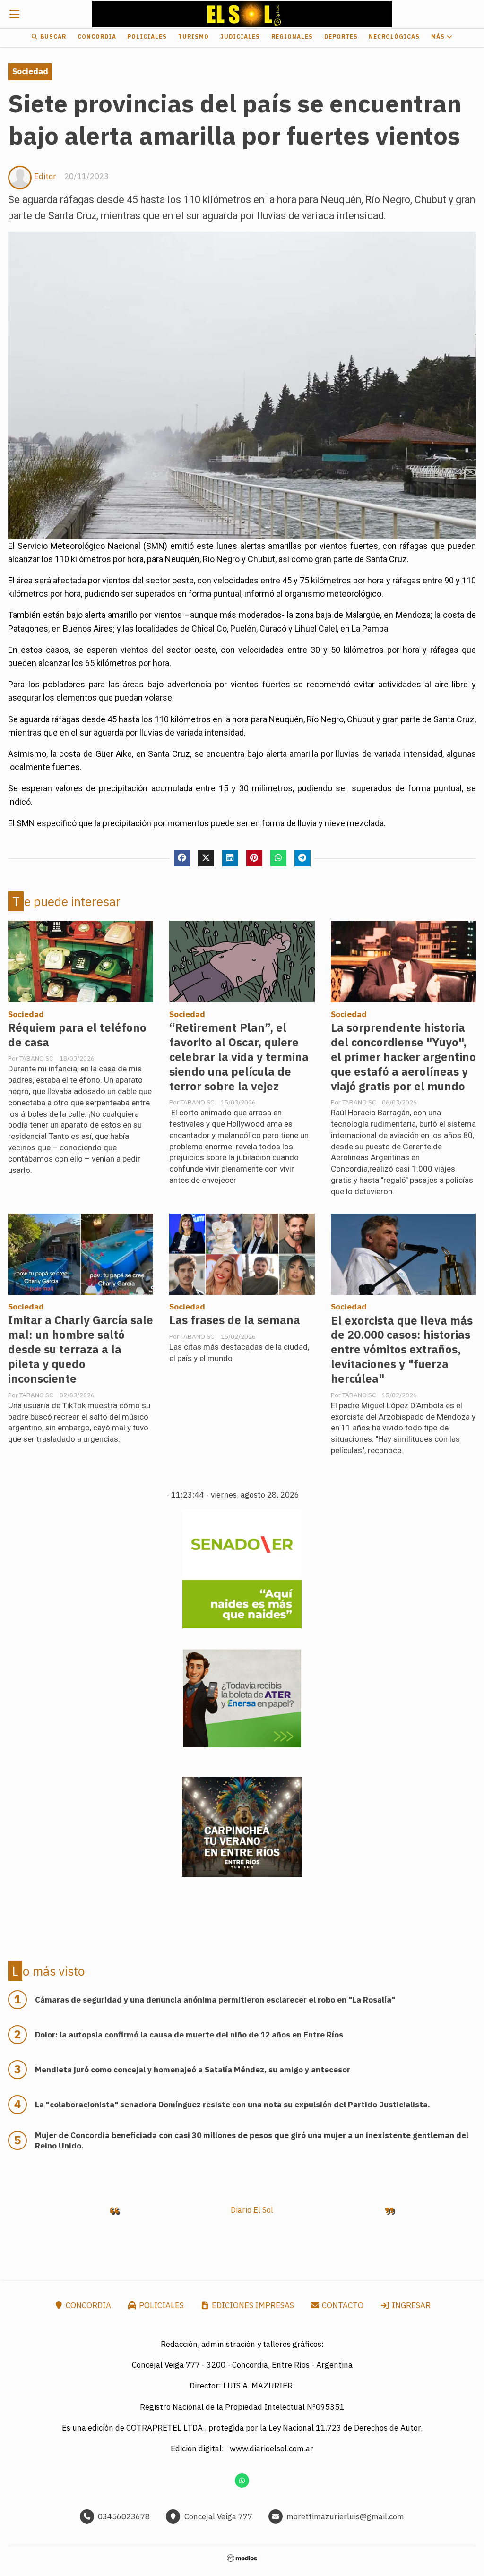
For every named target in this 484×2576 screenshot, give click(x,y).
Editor (45, 176)
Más (439, 37)
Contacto (342, 2305)
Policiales (147, 37)
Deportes (341, 37)
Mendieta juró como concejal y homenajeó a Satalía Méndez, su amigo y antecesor (193, 2070)
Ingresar (410, 2305)
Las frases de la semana (235, 1320)
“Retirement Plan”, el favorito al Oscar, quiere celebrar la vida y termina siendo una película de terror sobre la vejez (239, 1057)
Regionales (292, 37)
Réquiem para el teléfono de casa (77, 1035)
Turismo (194, 37)
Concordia (97, 37)
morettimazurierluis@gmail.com (345, 2516)
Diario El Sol (252, 2210)
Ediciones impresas (252, 2305)
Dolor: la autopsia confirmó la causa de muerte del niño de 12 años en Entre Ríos (189, 2035)
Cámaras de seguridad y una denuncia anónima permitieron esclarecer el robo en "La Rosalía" (215, 2000)
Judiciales (240, 37)
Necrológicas (394, 37)
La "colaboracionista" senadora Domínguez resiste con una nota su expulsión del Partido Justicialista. (233, 2105)
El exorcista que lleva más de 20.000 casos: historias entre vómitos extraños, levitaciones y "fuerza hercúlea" (402, 1350)
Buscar (52, 37)
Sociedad (30, 71)
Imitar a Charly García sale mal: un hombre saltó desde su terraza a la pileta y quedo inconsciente (81, 1349)
